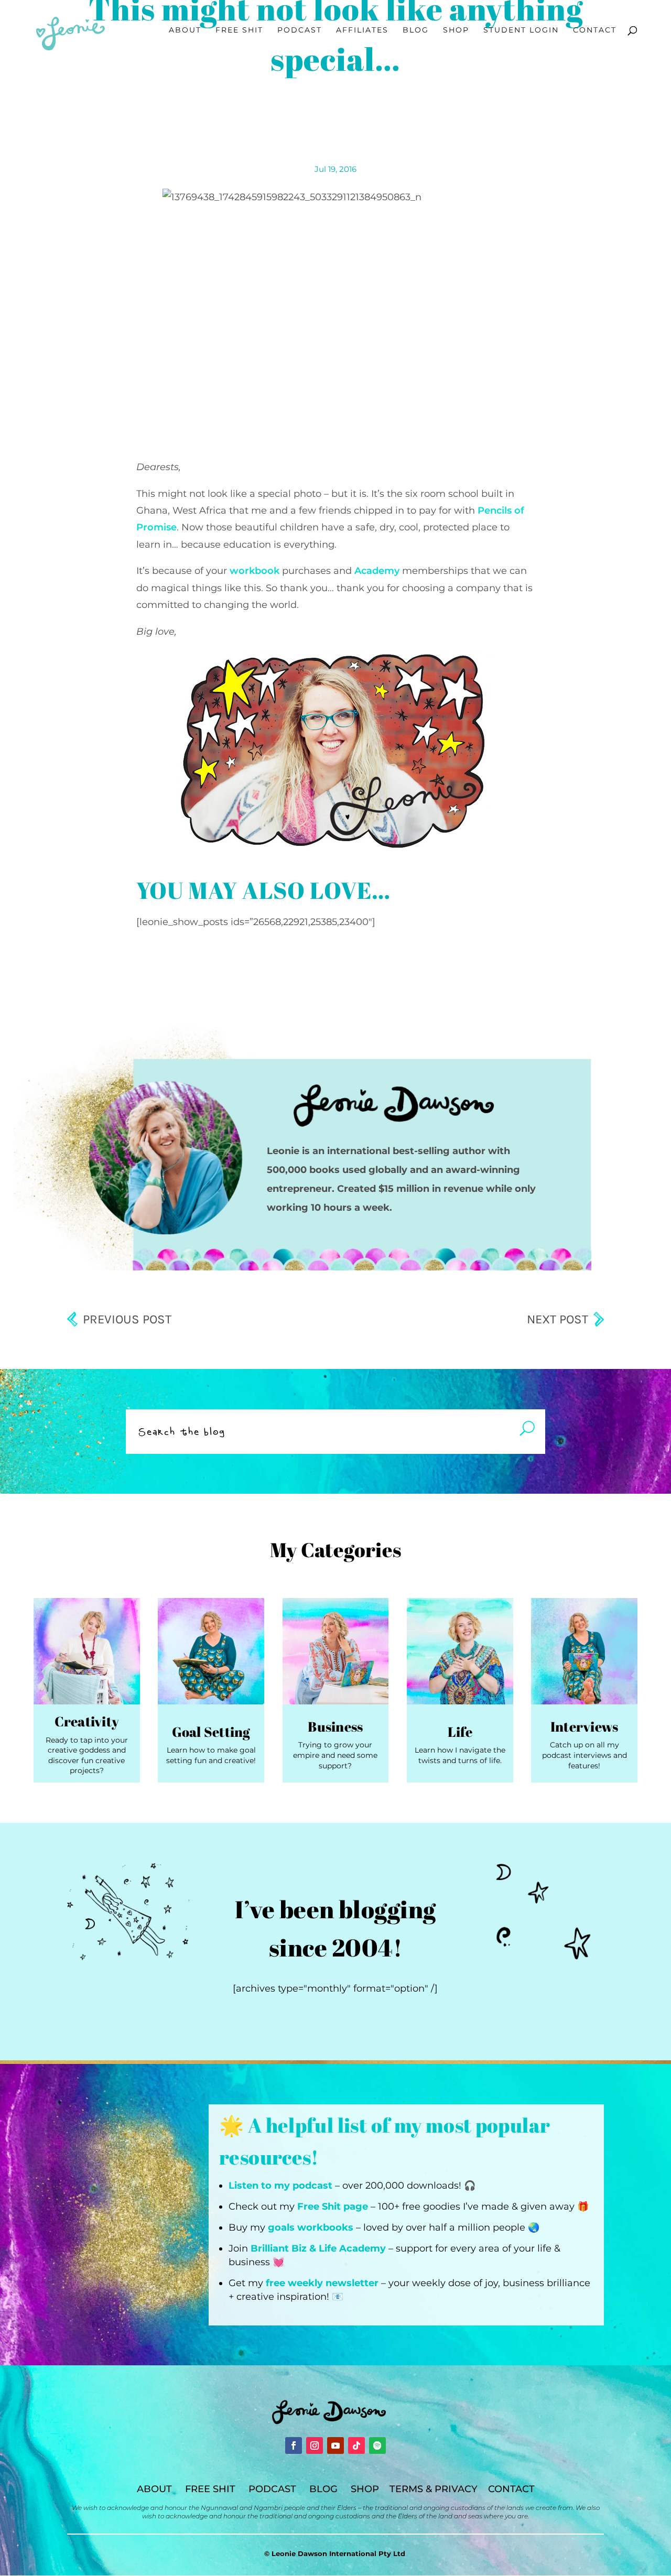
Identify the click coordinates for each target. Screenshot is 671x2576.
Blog (416, 30)
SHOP (365, 2489)
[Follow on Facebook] (294, 2445)
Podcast (300, 30)
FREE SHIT (210, 2489)
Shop (456, 30)
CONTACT (511, 2489)
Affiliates (362, 30)
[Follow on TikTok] (356, 2445)
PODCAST (272, 2489)
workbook (255, 571)
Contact (595, 30)
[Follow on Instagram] (315, 2445)
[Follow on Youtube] (335, 2445)
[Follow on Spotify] (377, 2445)
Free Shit (239, 30)
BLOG (323, 2489)
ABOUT (154, 2489)
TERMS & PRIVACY (434, 2489)
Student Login (521, 30)
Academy (377, 571)
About (185, 30)
